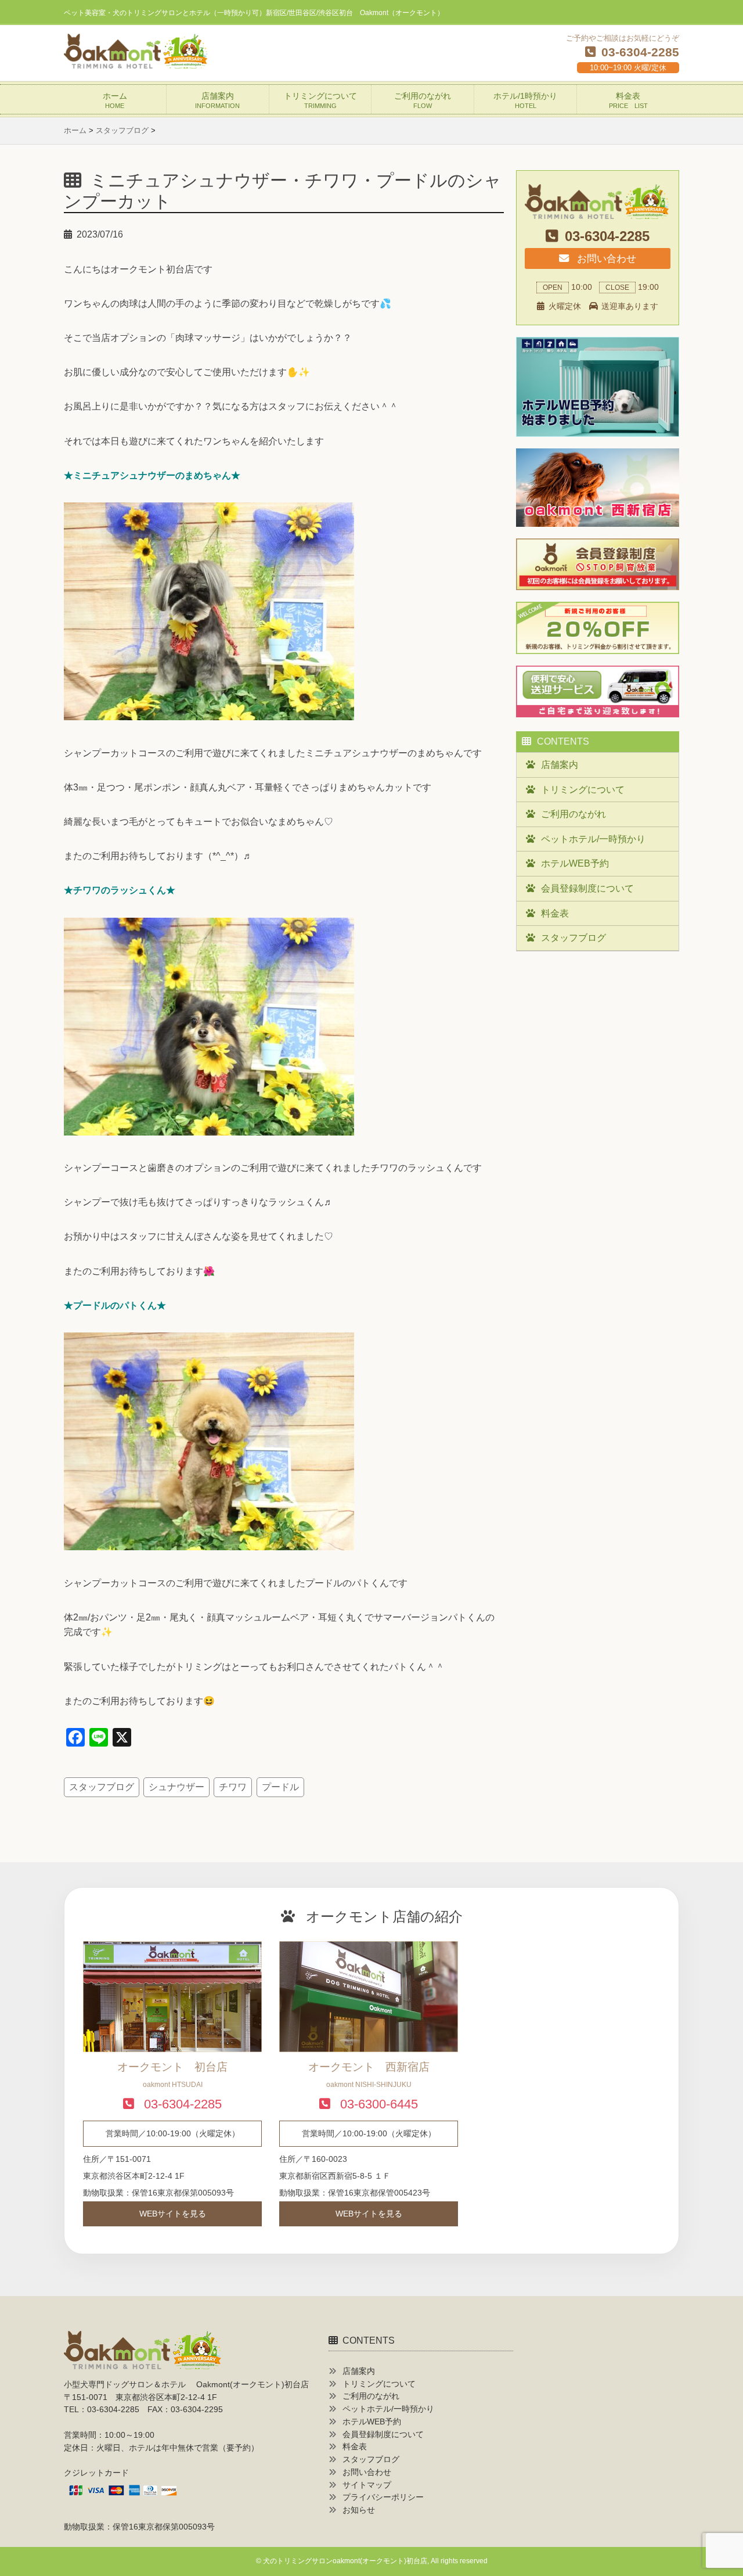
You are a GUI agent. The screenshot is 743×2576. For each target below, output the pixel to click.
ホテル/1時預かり (525, 100)
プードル (280, 1787)
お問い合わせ (605, 258)
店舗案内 (217, 100)
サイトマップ (367, 2485)
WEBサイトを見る (173, 2214)
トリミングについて (320, 100)
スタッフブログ (102, 1787)
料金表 (628, 100)
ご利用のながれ (423, 100)
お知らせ (359, 2510)
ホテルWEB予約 (575, 863)
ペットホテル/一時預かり (593, 839)
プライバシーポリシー (383, 2497)
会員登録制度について (587, 888)
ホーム (115, 100)
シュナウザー (176, 1787)
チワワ (233, 1787)
